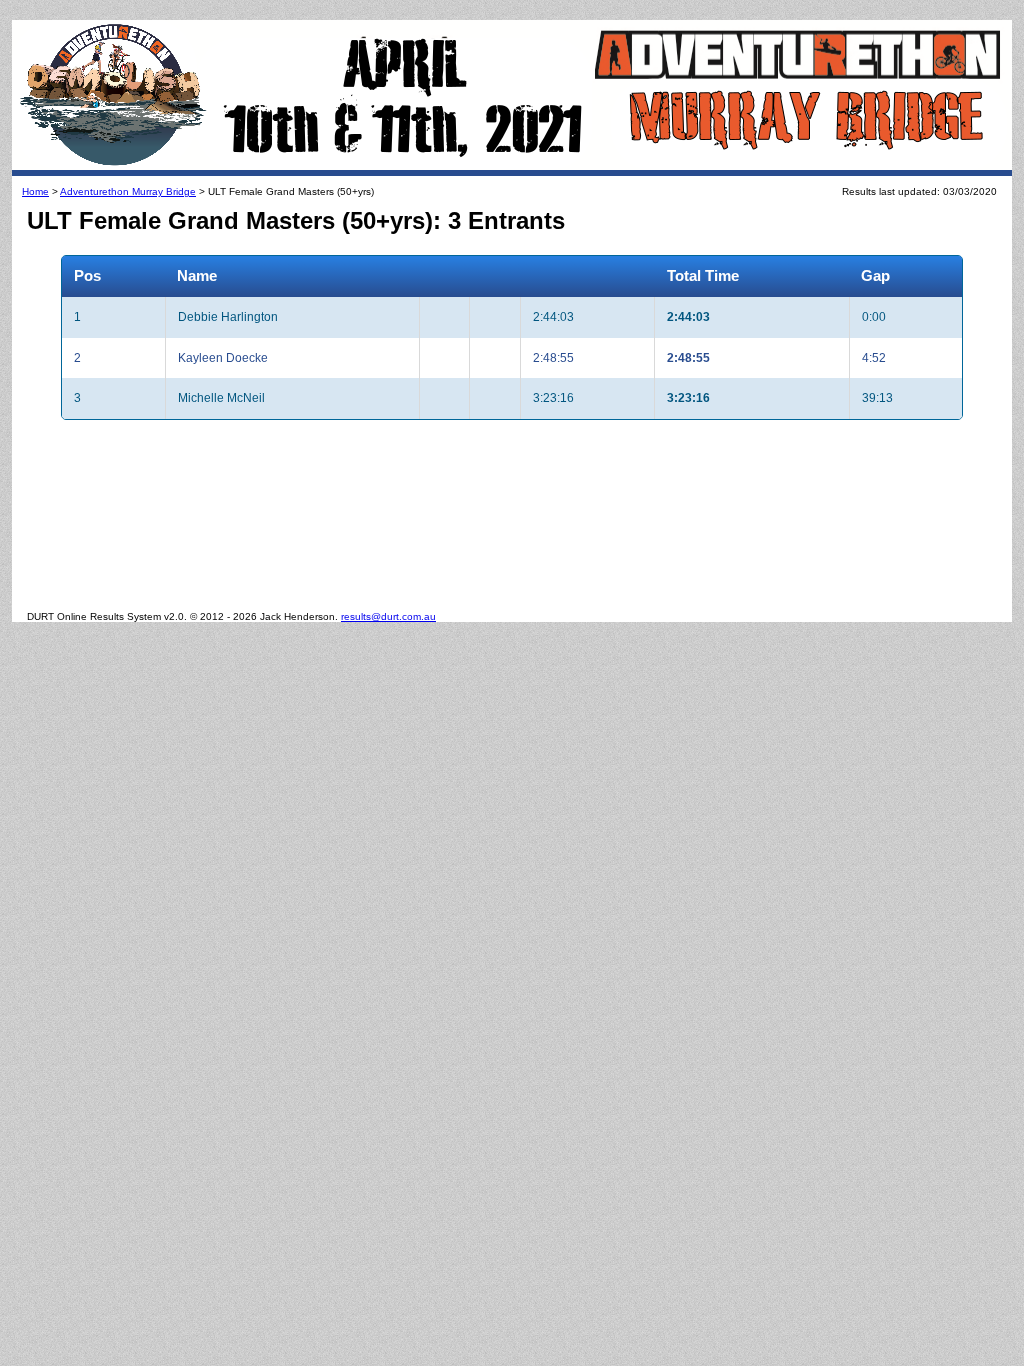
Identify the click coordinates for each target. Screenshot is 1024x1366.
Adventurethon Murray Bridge (128, 191)
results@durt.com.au (388, 616)
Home (35, 191)
